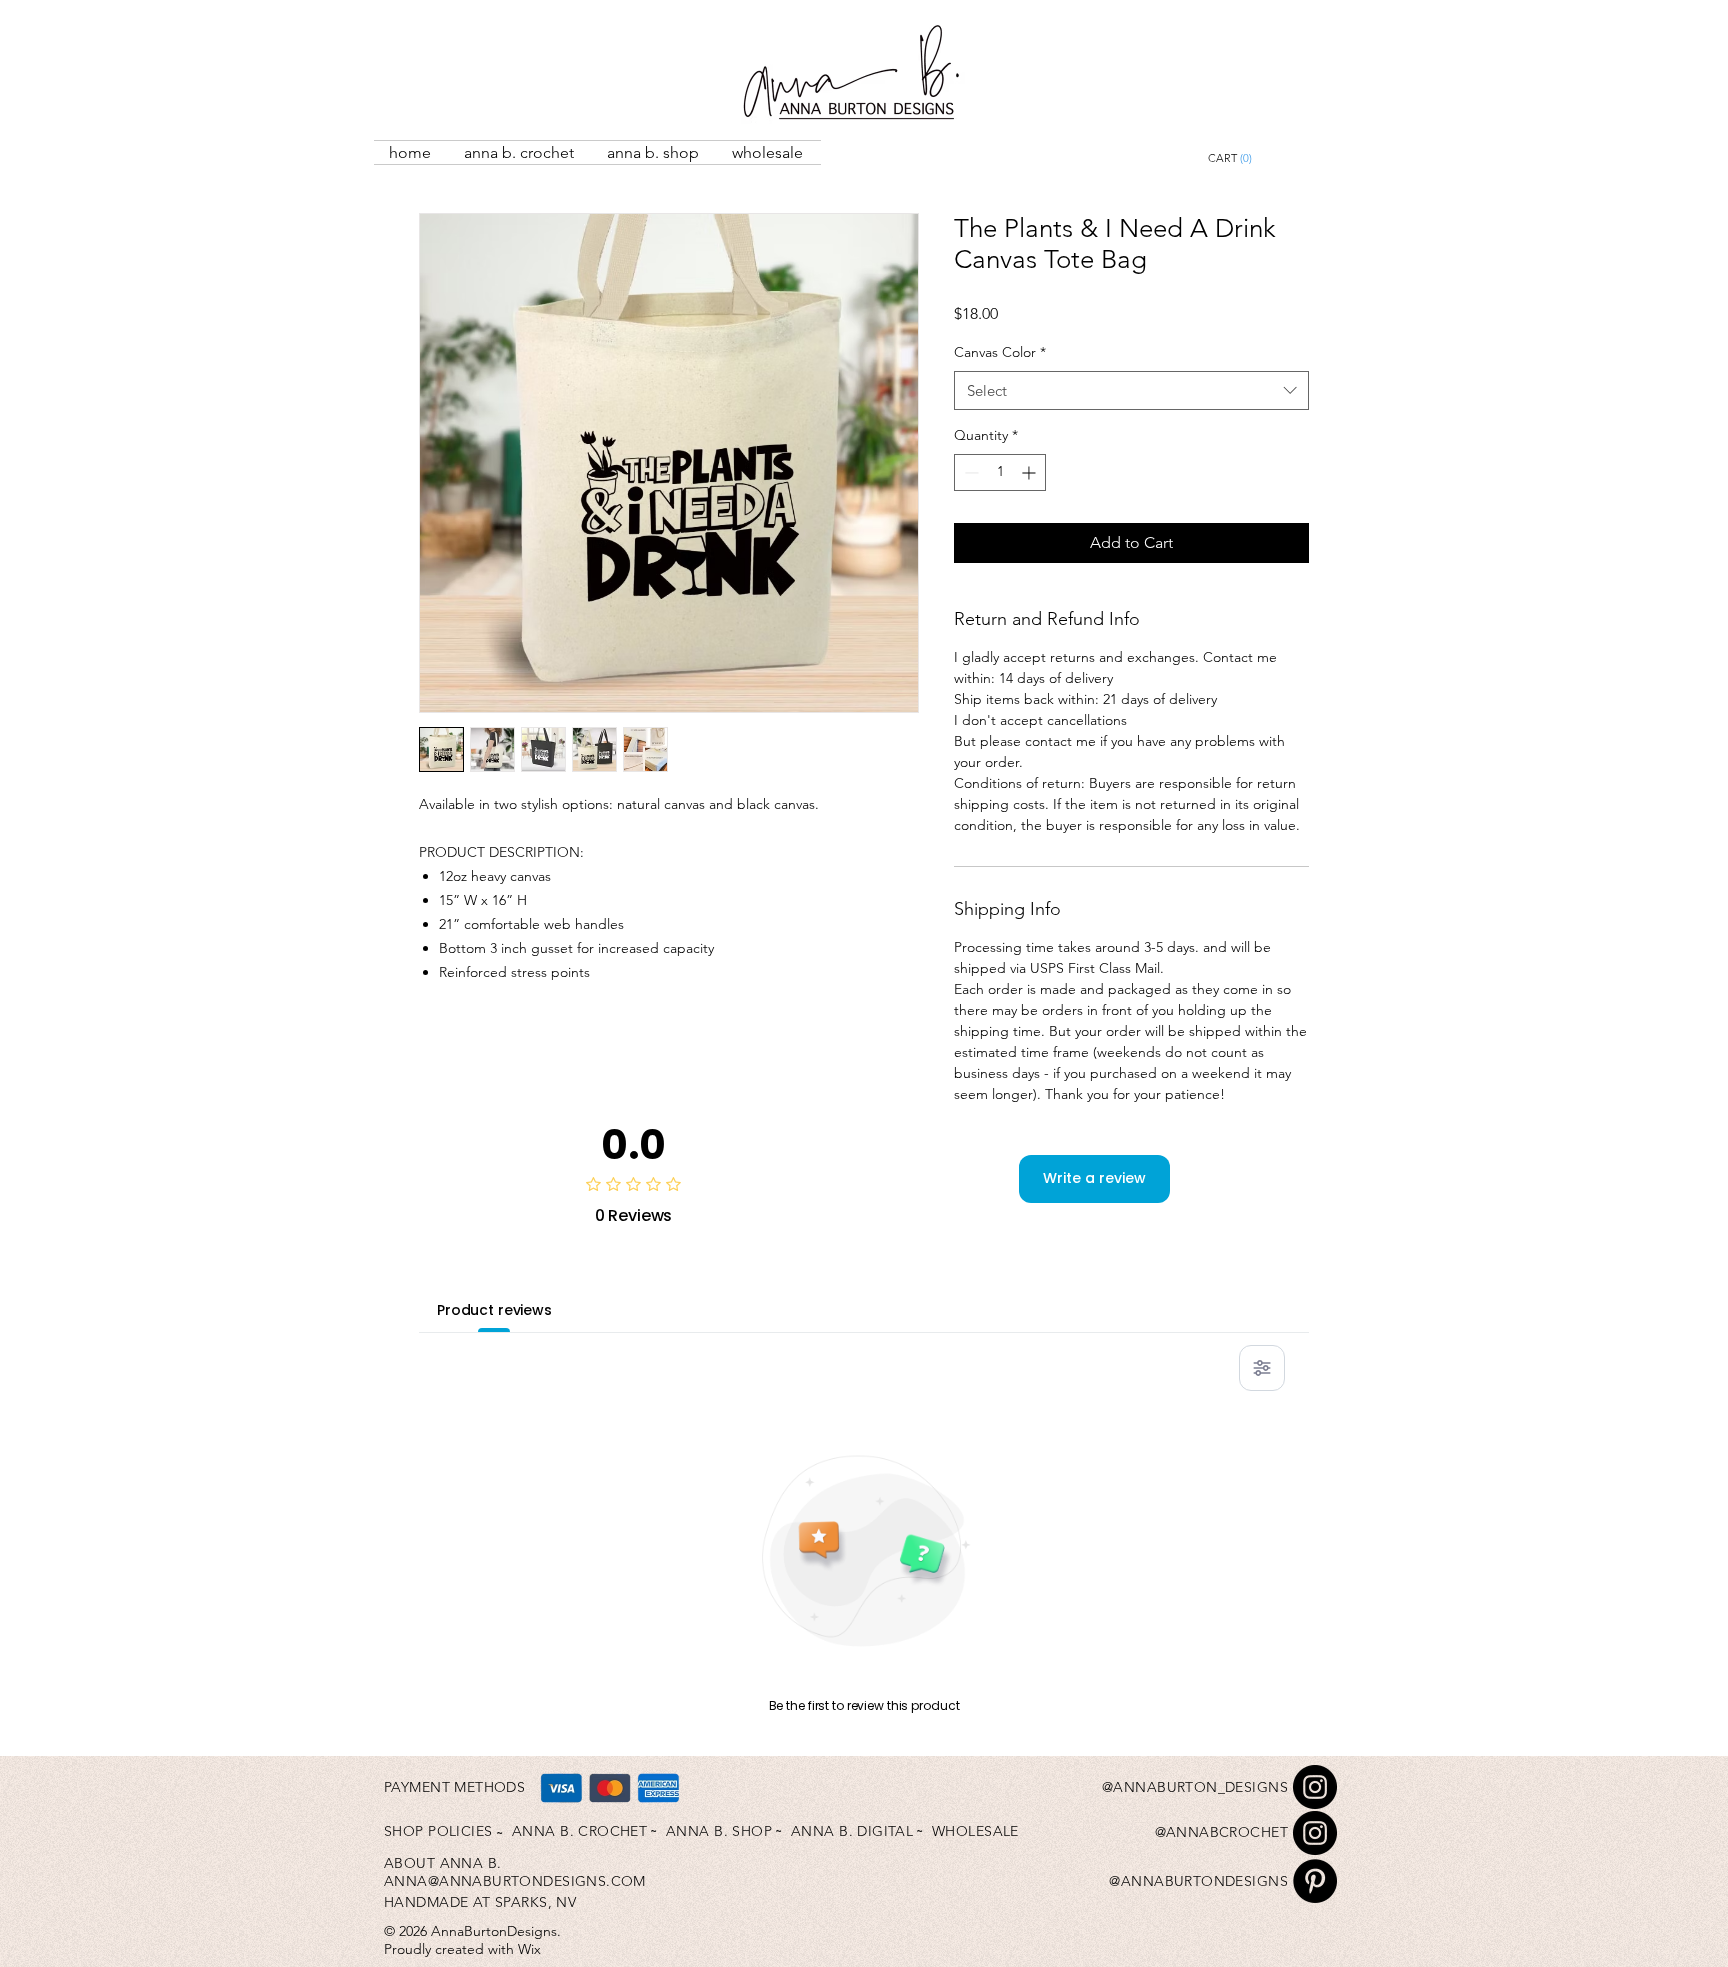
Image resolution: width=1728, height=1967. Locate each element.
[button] (1275, 158)
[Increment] (1030, 472)
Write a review (1094, 1178)
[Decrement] (969, 472)
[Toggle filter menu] (1262, 1368)
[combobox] (1131, 390)
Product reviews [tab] (494, 1310)
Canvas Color (1000, 352)
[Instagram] (1315, 1787)
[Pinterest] (1315, 1881)
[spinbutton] (1000, 472)
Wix (529, 1949)
